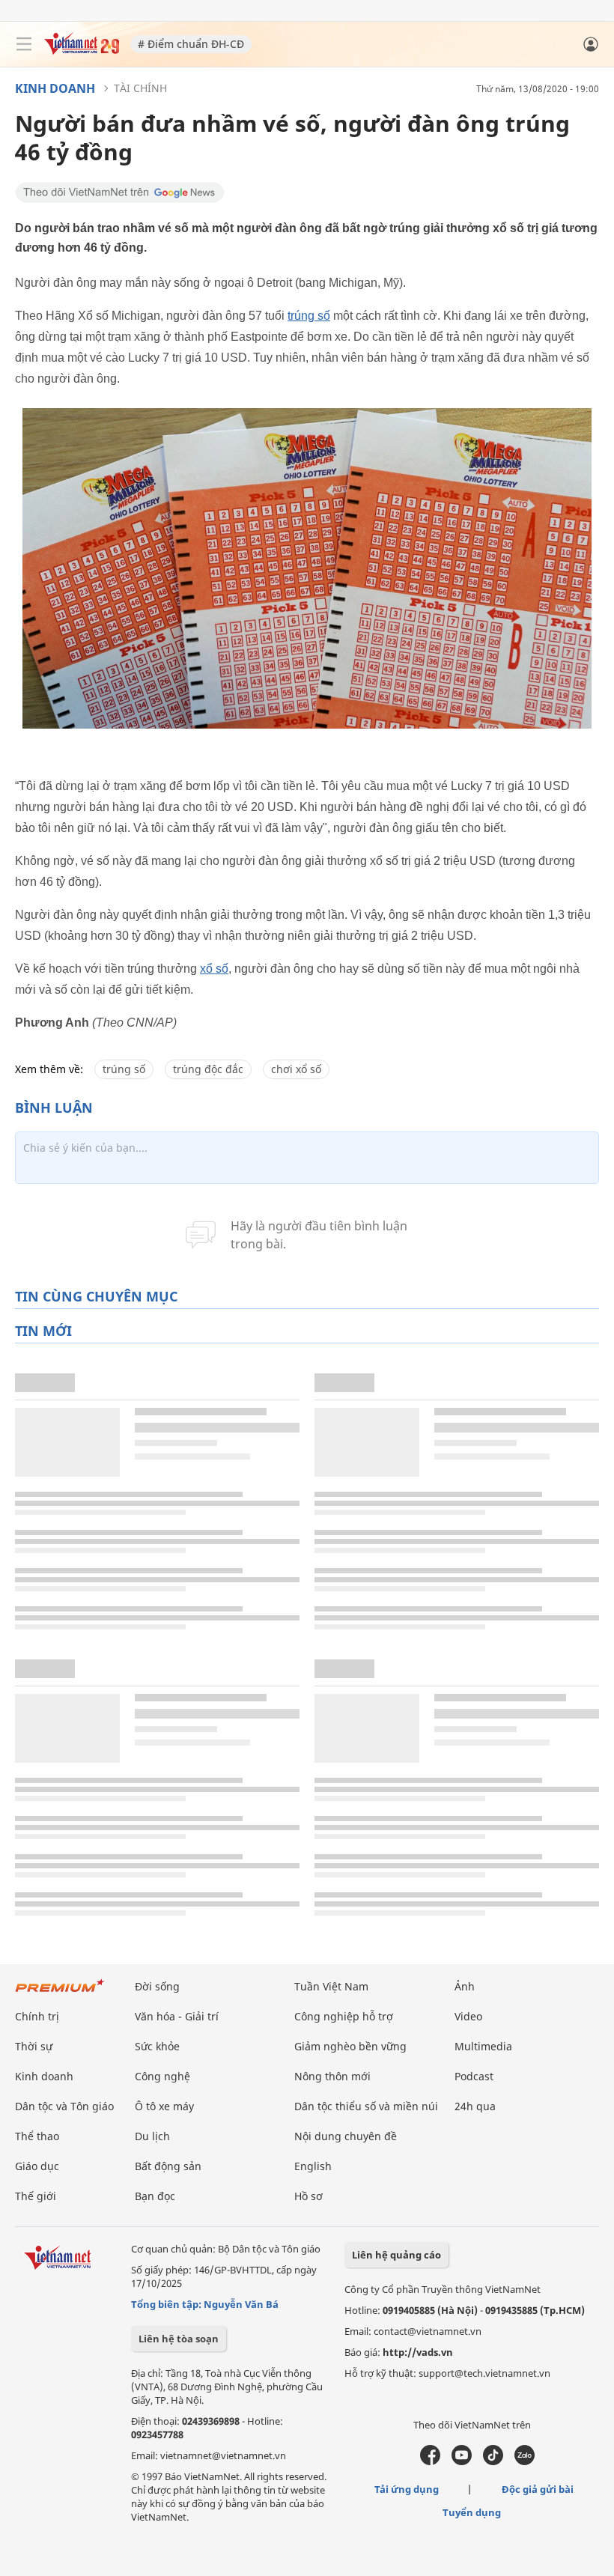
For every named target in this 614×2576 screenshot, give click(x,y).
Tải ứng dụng (407, 2489)
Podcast (474, 2076)
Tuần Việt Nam (331, 1986)
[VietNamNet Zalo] (525, 2461)
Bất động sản (168, 2166)
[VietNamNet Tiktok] (493, 2461)
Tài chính (140, 88)
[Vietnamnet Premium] (60, 1993)
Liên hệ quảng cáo (396, 2255)
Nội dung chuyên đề (346, 2136)
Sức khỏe (157, 2046)
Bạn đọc (155, 2196)
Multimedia (483, 2046)
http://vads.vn (418, 2352)
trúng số (309, 316)
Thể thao (37, 2136)
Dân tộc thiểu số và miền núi (366, 2106)
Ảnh (465, 1986)
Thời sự (34, 2046)
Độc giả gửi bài (538, 2489)
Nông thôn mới (332, 2076)
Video (468, 2016)
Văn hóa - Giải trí (177, 2016)
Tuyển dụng (472, 2512)
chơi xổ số (296, 1069)
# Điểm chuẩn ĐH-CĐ (191, 44)
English (313, 2166)
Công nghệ (162, 2076)
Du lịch (152, 2136)
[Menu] (24, 44)
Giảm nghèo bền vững (350, 2046)
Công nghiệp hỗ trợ (344, 2016)
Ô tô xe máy (164, 2106)
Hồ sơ (308, 2196)
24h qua (475, 2106)
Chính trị (37, 2016)
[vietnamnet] (82, 51)
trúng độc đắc (208, 1069)
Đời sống (157, 1986)
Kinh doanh (55, 88)
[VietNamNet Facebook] (430, 2461)
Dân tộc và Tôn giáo (64, 2106)
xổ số (214, 969)
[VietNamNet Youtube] (462, 2461)
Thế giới (36, 2196)
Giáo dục (37, 2166)
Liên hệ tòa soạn (179, 2339)
